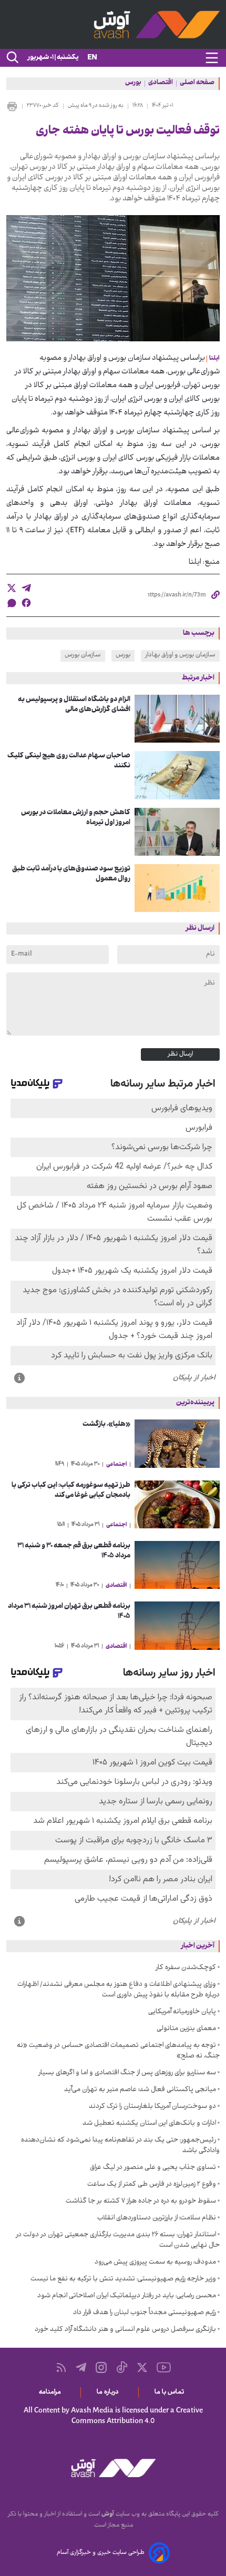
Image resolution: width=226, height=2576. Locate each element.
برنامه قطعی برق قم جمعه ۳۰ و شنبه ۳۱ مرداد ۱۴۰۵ (74, 1551)
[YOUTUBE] (164, 2367)
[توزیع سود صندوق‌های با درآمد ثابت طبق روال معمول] (177, 888)
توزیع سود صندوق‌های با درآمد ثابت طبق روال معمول (71, 874)
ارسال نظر (180, 1054)
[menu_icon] (212, 58)
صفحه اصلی (197, 84)
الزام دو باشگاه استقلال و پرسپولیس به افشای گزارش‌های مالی (74, 705)
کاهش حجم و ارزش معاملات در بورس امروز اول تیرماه (76, 818)
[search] (12, 58)
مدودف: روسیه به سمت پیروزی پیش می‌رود (155, 2263)
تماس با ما (171, 2392)
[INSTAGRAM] (101, 2367)
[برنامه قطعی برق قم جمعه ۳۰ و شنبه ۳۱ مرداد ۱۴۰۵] (177, 1565)
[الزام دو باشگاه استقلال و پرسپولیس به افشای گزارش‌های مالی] (177, 719)
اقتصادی (161, 84)
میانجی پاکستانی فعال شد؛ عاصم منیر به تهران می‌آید (140, 2090)
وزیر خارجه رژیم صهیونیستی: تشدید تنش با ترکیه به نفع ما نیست (123, 2279)
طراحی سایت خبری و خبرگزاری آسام (101, 2553)
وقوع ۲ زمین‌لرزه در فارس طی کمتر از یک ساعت (152, 2185)
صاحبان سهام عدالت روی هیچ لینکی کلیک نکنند (69, 761)
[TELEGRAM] (81, 2367)
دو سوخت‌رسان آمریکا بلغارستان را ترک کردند (152, 2107)
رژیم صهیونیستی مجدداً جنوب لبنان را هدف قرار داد (145, 2313)
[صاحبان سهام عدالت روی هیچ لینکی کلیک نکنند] (177, 775)
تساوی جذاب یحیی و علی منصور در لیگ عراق (153, 2168)
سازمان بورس (83, 655)
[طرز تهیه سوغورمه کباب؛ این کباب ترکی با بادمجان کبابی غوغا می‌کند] (177, 1504)
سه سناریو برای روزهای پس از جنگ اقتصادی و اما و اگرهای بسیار (127, 2073)
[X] (142, 2367)
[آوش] (113, 24)
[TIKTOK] (122, 2367)
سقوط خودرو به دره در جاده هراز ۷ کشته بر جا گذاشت (141, 2202)
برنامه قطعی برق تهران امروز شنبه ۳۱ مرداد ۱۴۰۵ (69, 1611)
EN (92, 58)
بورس (133, 84)
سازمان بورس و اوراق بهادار (180, 655)
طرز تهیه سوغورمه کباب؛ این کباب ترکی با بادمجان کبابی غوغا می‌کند (71, 1490)
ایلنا (214, 359)
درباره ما (110, 2392)
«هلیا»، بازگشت (106, 1424)
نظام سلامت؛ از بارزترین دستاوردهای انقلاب (157, 2218)
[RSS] (61, 2367)
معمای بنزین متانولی (186, 2029)
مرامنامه (52, 2392)
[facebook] (26, 603)
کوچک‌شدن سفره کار (186, 1968)
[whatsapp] (12, 603)
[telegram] (26, 588)
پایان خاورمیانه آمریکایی (182, 2012)
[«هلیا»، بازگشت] (177, 1443)
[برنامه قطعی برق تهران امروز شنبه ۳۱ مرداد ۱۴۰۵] (177, 1625)
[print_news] (12, 106)
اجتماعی (116, 1465)
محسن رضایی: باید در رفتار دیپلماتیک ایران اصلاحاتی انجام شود (127, 2296)
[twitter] (12, 588)
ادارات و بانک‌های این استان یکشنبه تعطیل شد (149, 2124)
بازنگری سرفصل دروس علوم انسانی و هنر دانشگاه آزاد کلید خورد (125, 2330)
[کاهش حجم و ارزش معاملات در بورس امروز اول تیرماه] (177, 832)
